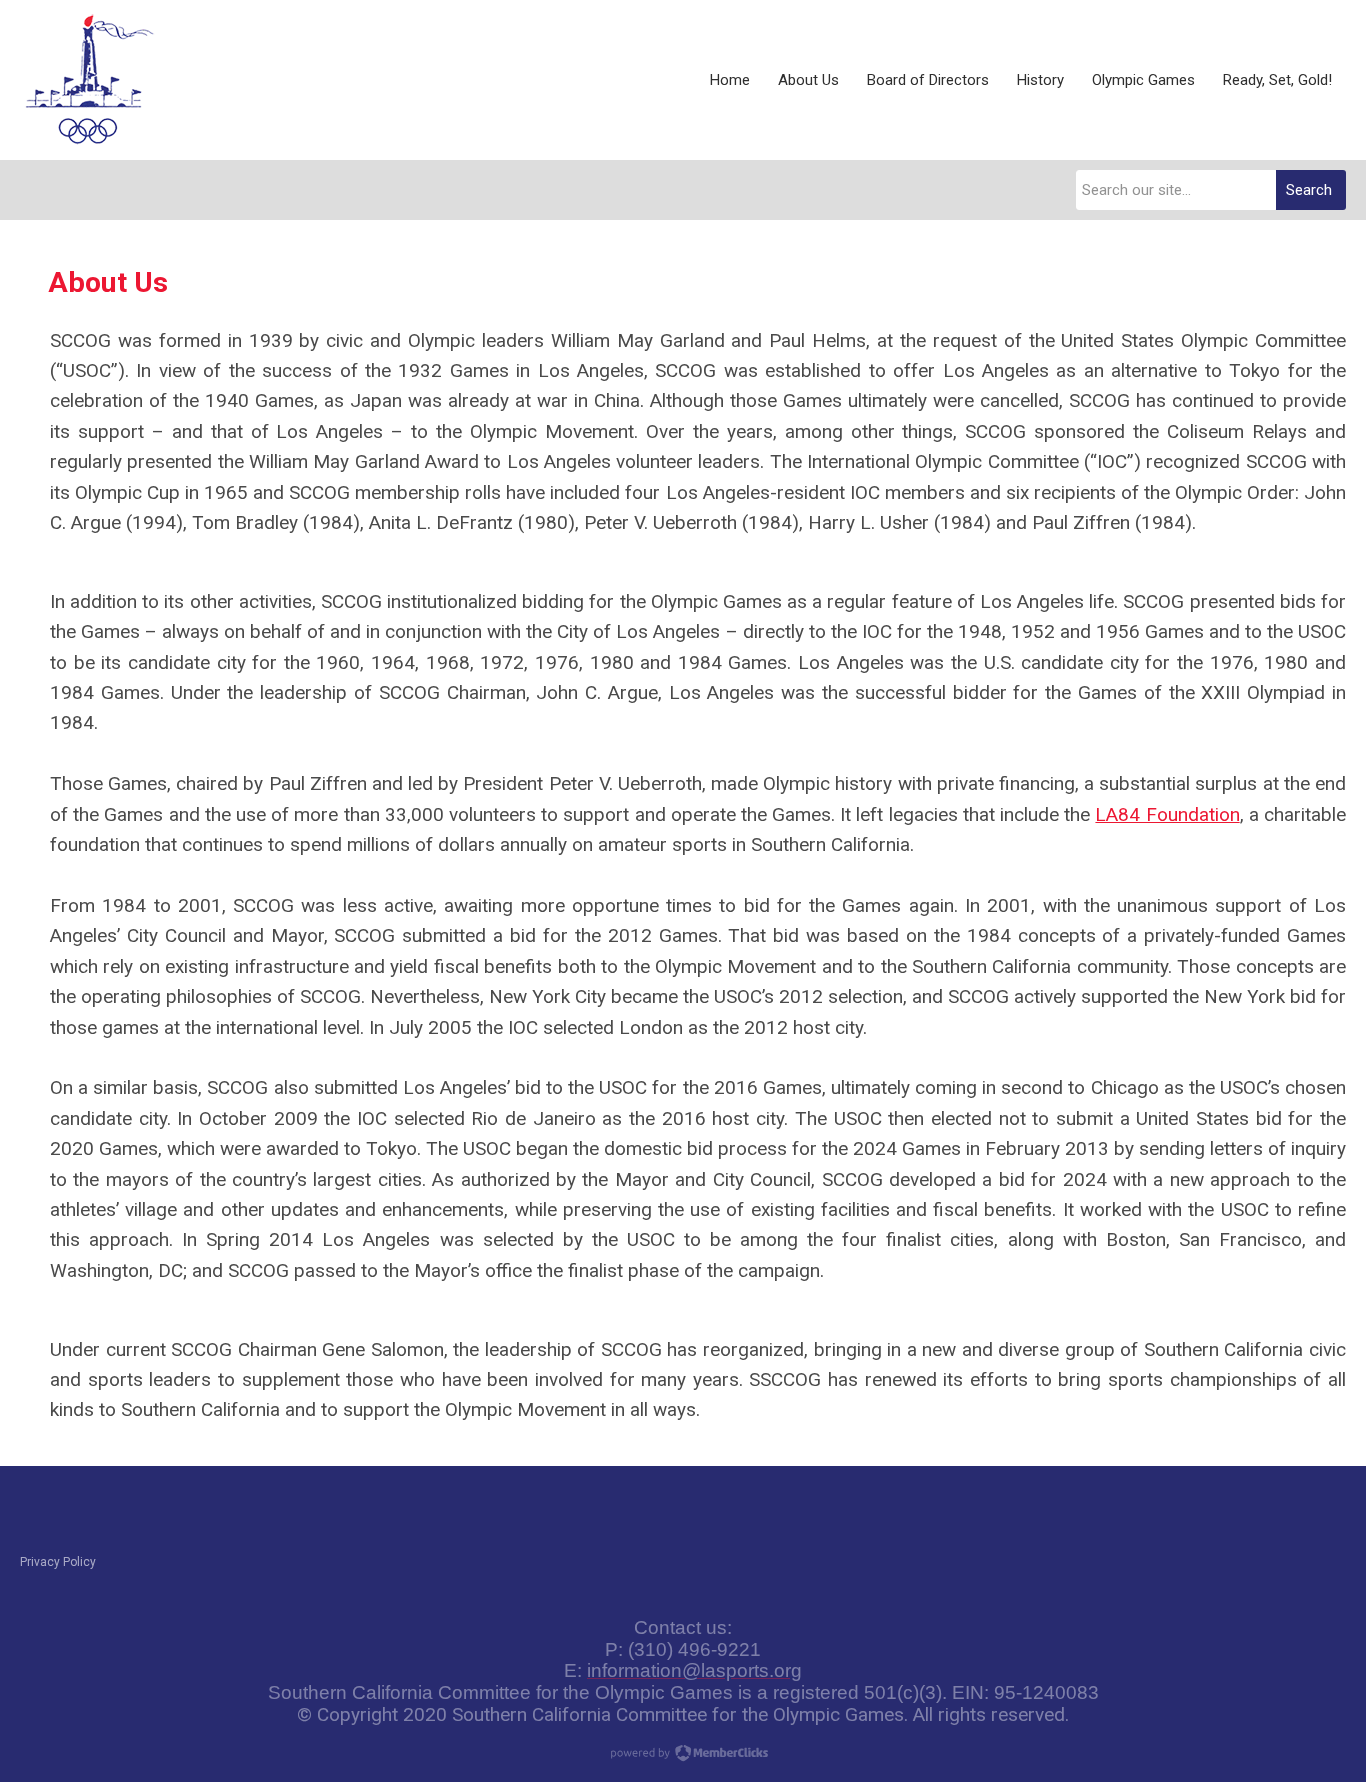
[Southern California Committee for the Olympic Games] (90, 80)
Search (1309, 190)
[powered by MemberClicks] (683, 1755)
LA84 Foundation (1167, 814)
